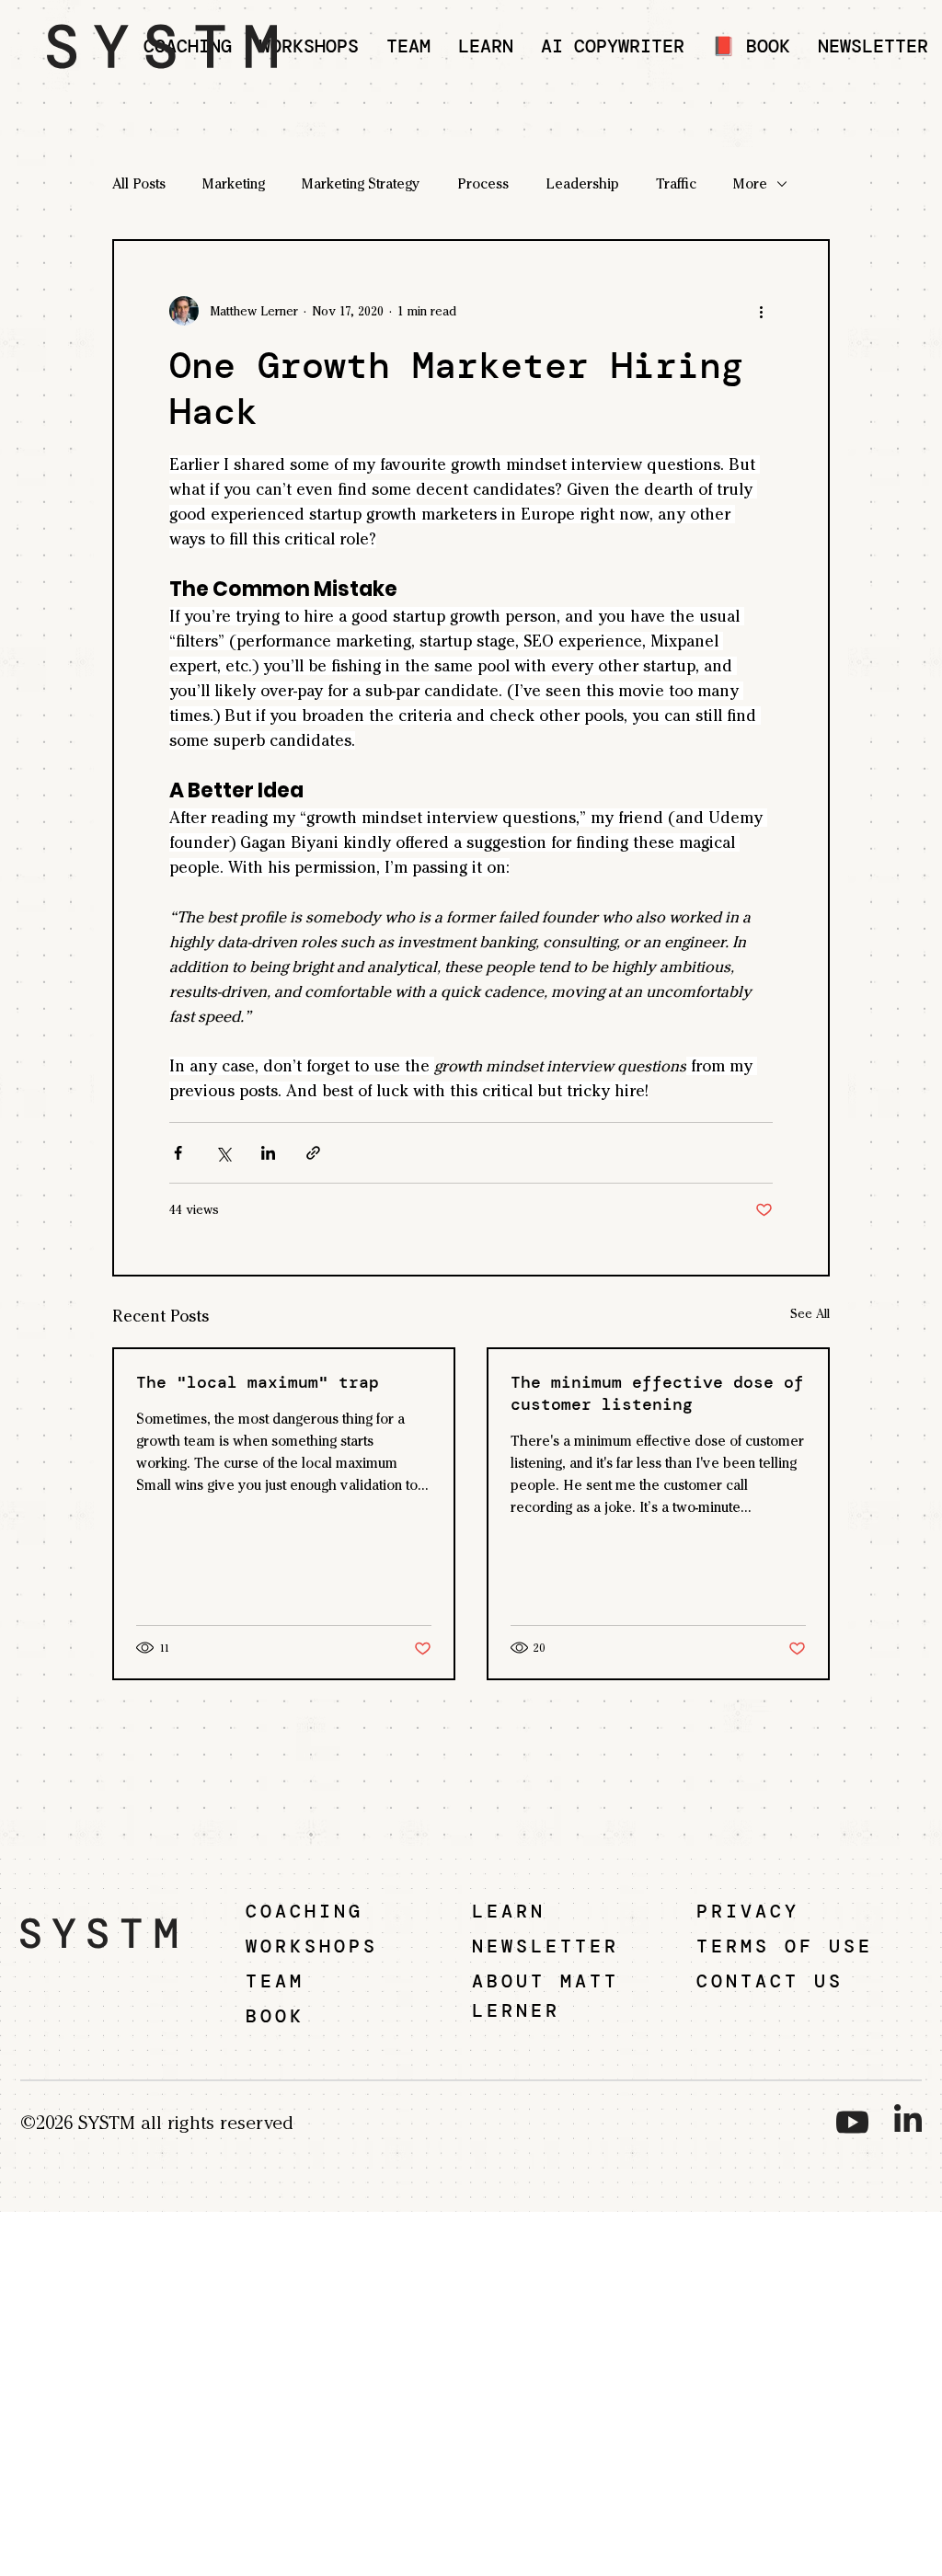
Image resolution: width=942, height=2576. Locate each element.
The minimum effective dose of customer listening (657, 1393)
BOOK (275, 2016)
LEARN (509, 1911)
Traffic (676, 183)
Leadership (582, 183)
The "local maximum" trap (258, 1382)
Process (483, 183)
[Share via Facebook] (178, 1153)
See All (810, 1314)
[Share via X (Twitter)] (223, 1153)
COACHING (304, 1911)
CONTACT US (770, 1981)
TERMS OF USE (785, 1946)
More (750, 183)
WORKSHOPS (312, 1946)
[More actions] (762, 311)
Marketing (234, 183)
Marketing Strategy (361, 183)
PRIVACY (748, 1911)
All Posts (139, 183)
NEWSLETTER (546, 1946)
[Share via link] (313, 1153)
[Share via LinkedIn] (268, 1153)
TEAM (275, 1981)
